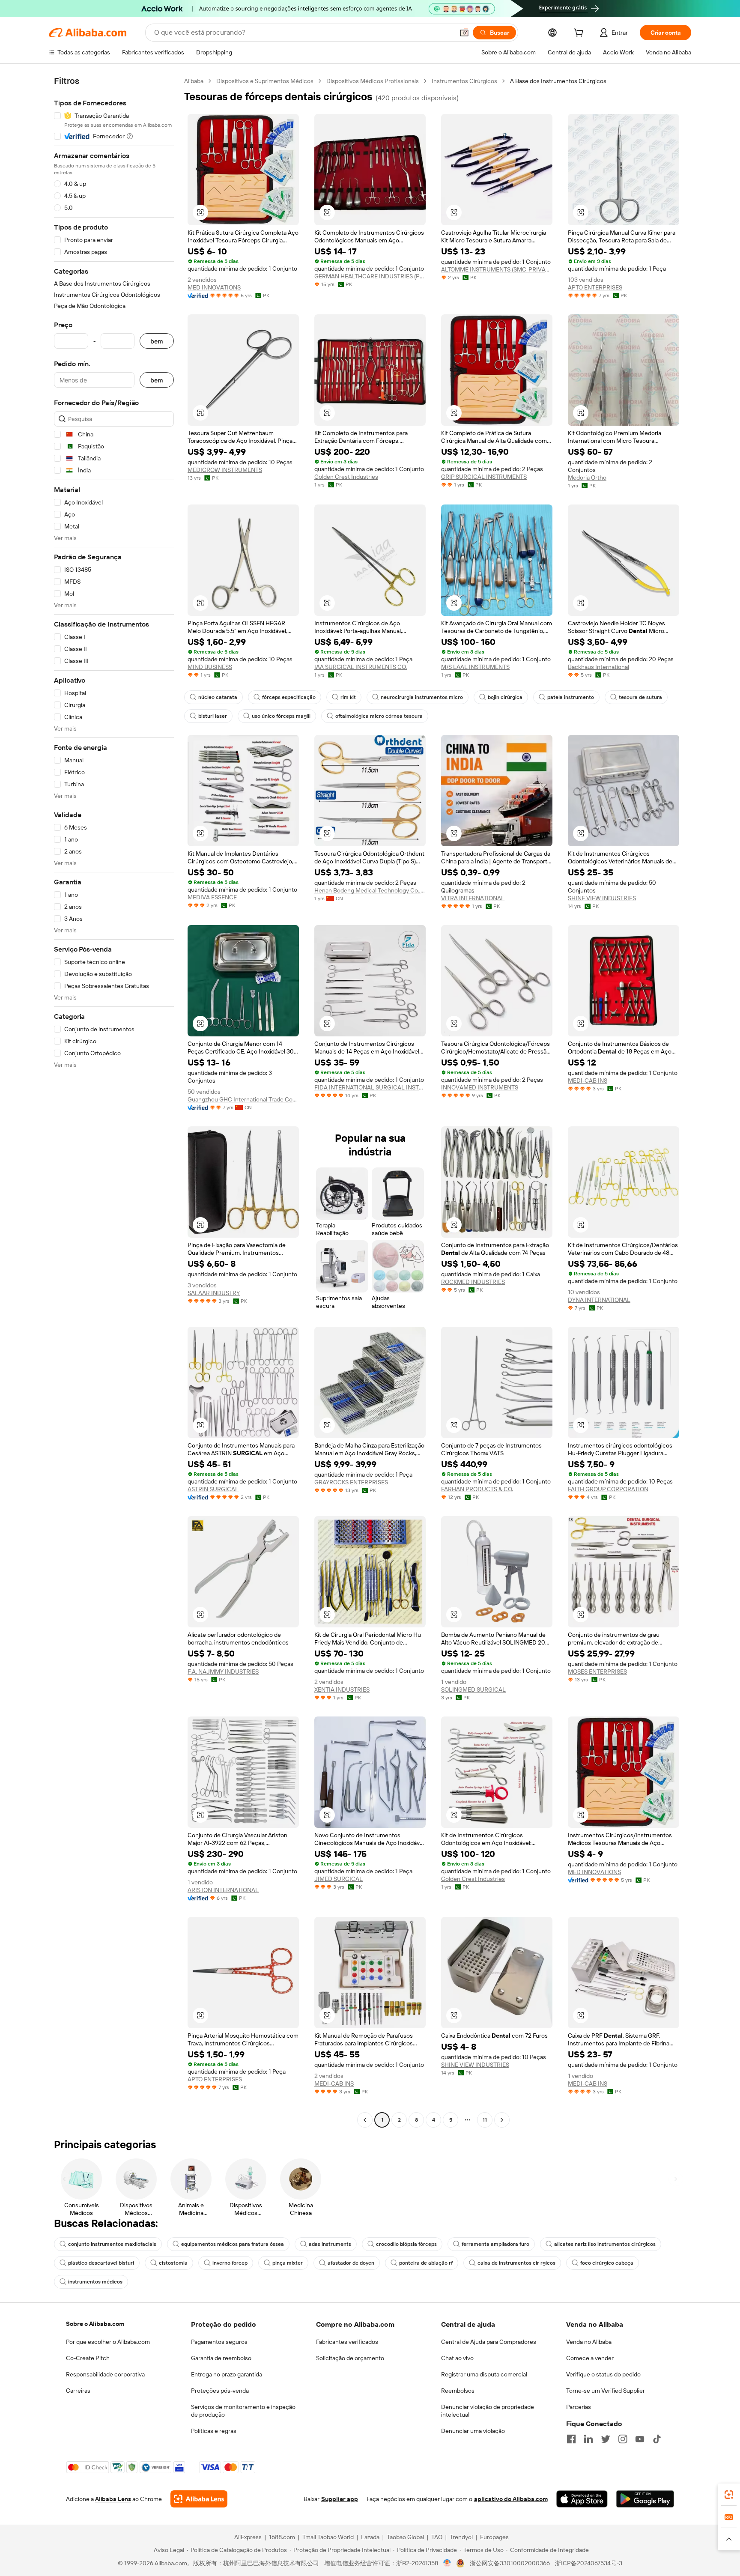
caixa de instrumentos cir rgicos (516, 2263)
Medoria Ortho (587, 478)
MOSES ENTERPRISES (597, 1672)
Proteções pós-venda (220, 2391)
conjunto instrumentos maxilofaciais (112, 2244)
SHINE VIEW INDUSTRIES (602, 898)
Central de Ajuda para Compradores (489, 2342)
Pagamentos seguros (219, 2342)
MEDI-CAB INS (588, 1081)
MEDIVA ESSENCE (212, 897)
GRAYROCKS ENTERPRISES (351, 1482)
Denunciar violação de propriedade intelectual (488, 2411)
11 (485, 2120)
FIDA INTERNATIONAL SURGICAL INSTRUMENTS (370, 1087)
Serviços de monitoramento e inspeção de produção (243, 2411)
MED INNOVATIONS (214, 287)
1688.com (282, 2537)
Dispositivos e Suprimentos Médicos (265, 81)
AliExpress (248, 2537)
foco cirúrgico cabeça (607, 2263)
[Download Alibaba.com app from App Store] (582, 2499)
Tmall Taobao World (328, 2537)
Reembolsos (458, 2391)
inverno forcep (230, 2263)
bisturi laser (213, 716)
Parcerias (579, 2407)
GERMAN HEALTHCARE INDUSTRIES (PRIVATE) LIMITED (370, 276)
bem (157, 341)
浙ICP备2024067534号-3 (589, 2563)
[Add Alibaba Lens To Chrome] (199, 2499)
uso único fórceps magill (281, 716)
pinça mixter (288, 2263)
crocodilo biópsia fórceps (406, 2244)
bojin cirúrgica (505, 697)
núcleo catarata (218, 697)
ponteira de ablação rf (426, 2263)
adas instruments (330, 2244)
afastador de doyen (351, 2263)
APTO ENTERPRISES (595, 287)
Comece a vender (590, 2358)
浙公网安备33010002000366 (510, 2563)
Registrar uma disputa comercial (484, 2374)
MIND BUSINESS (210, 667)
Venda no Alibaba (589, 2342)
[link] (729, 2495)
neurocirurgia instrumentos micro (422, 697)
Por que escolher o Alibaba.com (108, 2342)
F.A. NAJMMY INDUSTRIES (223, 1672)
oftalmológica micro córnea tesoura (379, 716)
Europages (494, 2537)
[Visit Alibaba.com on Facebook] (571, 2439)
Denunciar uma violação (473, 2431)
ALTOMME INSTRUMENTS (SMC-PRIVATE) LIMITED (497, 269)
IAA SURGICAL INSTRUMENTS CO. (361, 667)
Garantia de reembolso (221, 2358)
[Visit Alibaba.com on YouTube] (640, 2439)
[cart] (580, 34)
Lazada (370, 2537)
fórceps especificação (289, 697)
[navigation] (114, 1101)
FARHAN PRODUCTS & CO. (477, 1489)
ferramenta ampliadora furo (495, 2244)
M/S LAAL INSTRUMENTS (475, 667)
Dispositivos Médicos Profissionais (373, 81)
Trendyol (461, 2537)
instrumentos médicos (95, 2282)
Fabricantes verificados (347, 2342)
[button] (464, 33)
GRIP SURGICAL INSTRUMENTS (484, 477)
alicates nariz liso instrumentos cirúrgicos (605, 2244)
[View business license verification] (447, 2563)
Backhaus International (598, 667)
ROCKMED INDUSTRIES (473, 1282)
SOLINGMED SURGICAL (473, 1689)
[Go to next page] (502, 2120)
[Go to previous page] (365, 2120)
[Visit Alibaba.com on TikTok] (657, 2439)
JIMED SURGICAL (339, 1879)
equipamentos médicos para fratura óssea (233, 2244)
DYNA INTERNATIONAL (599, 1300)
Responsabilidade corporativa (105, 2374)
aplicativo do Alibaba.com (511, 2499)
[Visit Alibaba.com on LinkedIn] (588, 2439)
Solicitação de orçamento (350, 2358)
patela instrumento (571, 697)
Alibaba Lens (113, 2499)
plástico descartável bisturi (101, 2263)
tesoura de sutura (640, 697)
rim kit (348, 697)
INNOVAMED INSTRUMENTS (480, 1087)
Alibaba (194, 81)
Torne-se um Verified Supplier (606, 2391)
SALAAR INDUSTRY (214, 1293)
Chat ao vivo (457, 2358)
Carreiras (78, 2391)
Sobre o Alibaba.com (95, 2324)
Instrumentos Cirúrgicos (464, 81)
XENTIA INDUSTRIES (342, 1689)
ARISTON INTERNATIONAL (223, 1890)
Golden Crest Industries (346, 477)
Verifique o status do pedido (603, 2374)
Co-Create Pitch (88, 2358)
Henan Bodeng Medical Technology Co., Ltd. (370, 890)
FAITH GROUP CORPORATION (608, 1489)
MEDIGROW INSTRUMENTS (225, 470)
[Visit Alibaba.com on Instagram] (623, 2439)
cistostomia (173, 2263)
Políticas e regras (214, 2431)
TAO (437, 2537)
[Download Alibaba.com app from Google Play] (645, 2499)
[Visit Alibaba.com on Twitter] (606, 2439)
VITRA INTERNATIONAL (473, 898)
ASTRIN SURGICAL (213, 1489)
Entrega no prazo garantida (227, 2374)
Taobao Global (405, 2537)
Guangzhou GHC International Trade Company (243, 1099)
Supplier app (340, 2499)
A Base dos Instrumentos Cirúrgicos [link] (558, 81)
